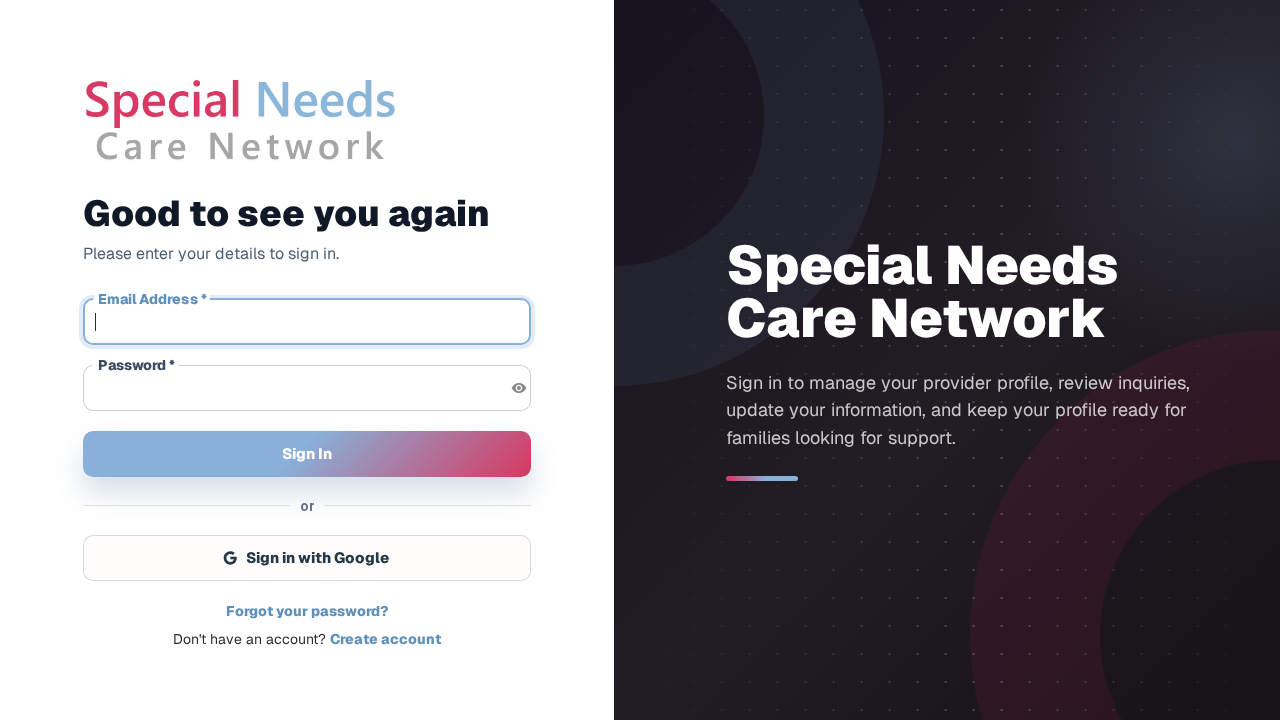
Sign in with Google (317, 557)
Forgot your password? (307, 611)
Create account (385, 639)
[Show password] (519, 388)
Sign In (307, 453)
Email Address (152, 299)
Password (136, 365)
